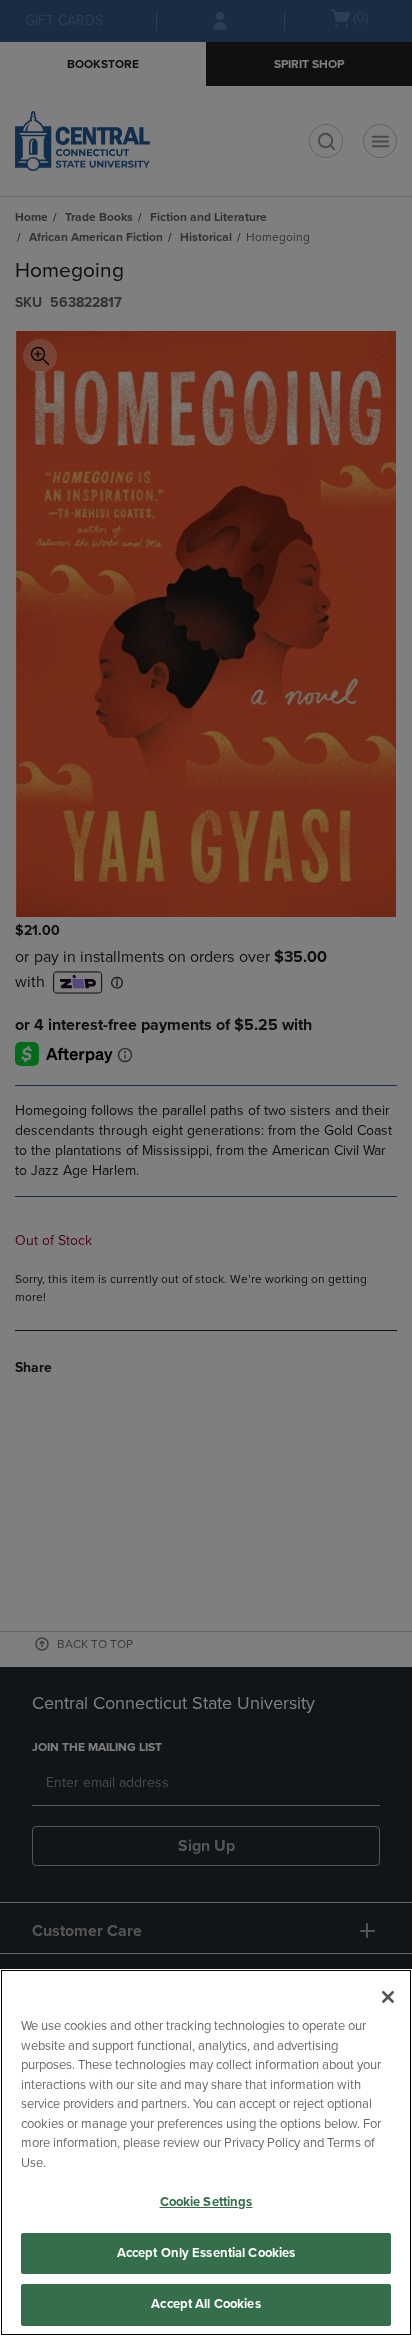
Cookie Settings (206, 2202)
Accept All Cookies (205, 2304)
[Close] (388, 1997)
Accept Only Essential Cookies (206, 2253)
